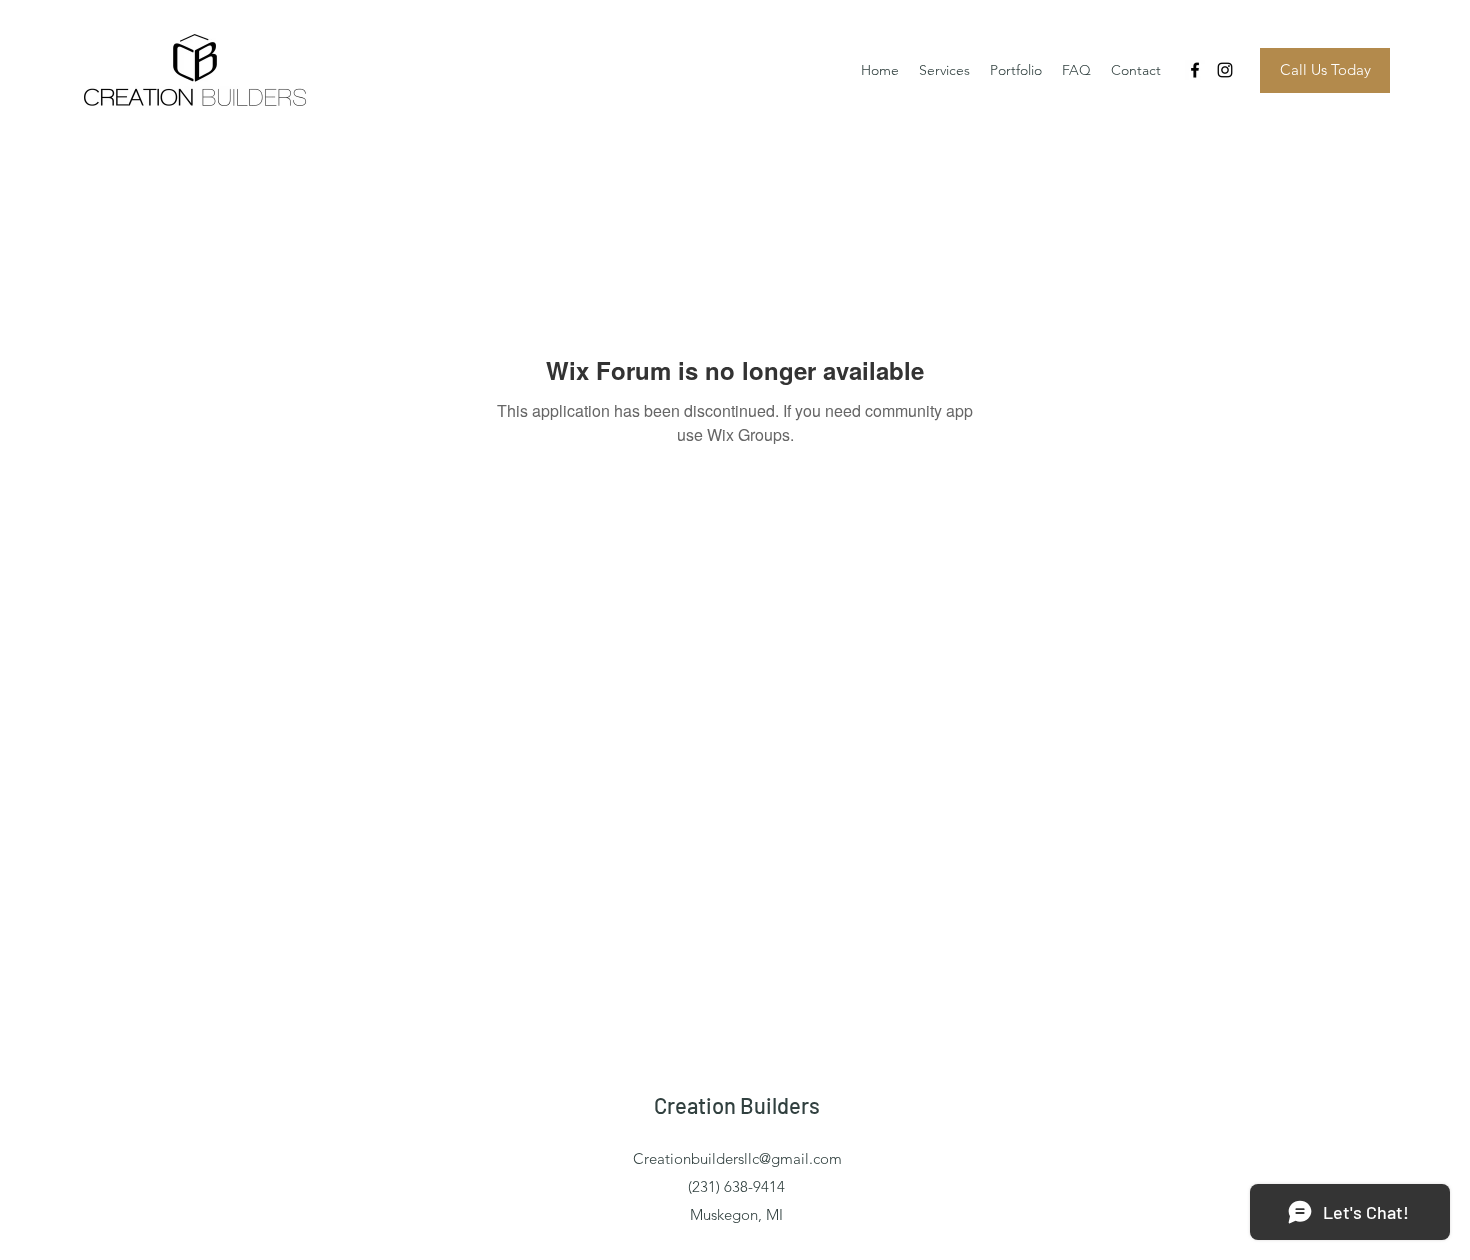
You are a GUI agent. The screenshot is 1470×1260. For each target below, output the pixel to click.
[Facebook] (1195, 70)
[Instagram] (1225, 70)
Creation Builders (737, 1105)
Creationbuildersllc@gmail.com (737, 1158)
